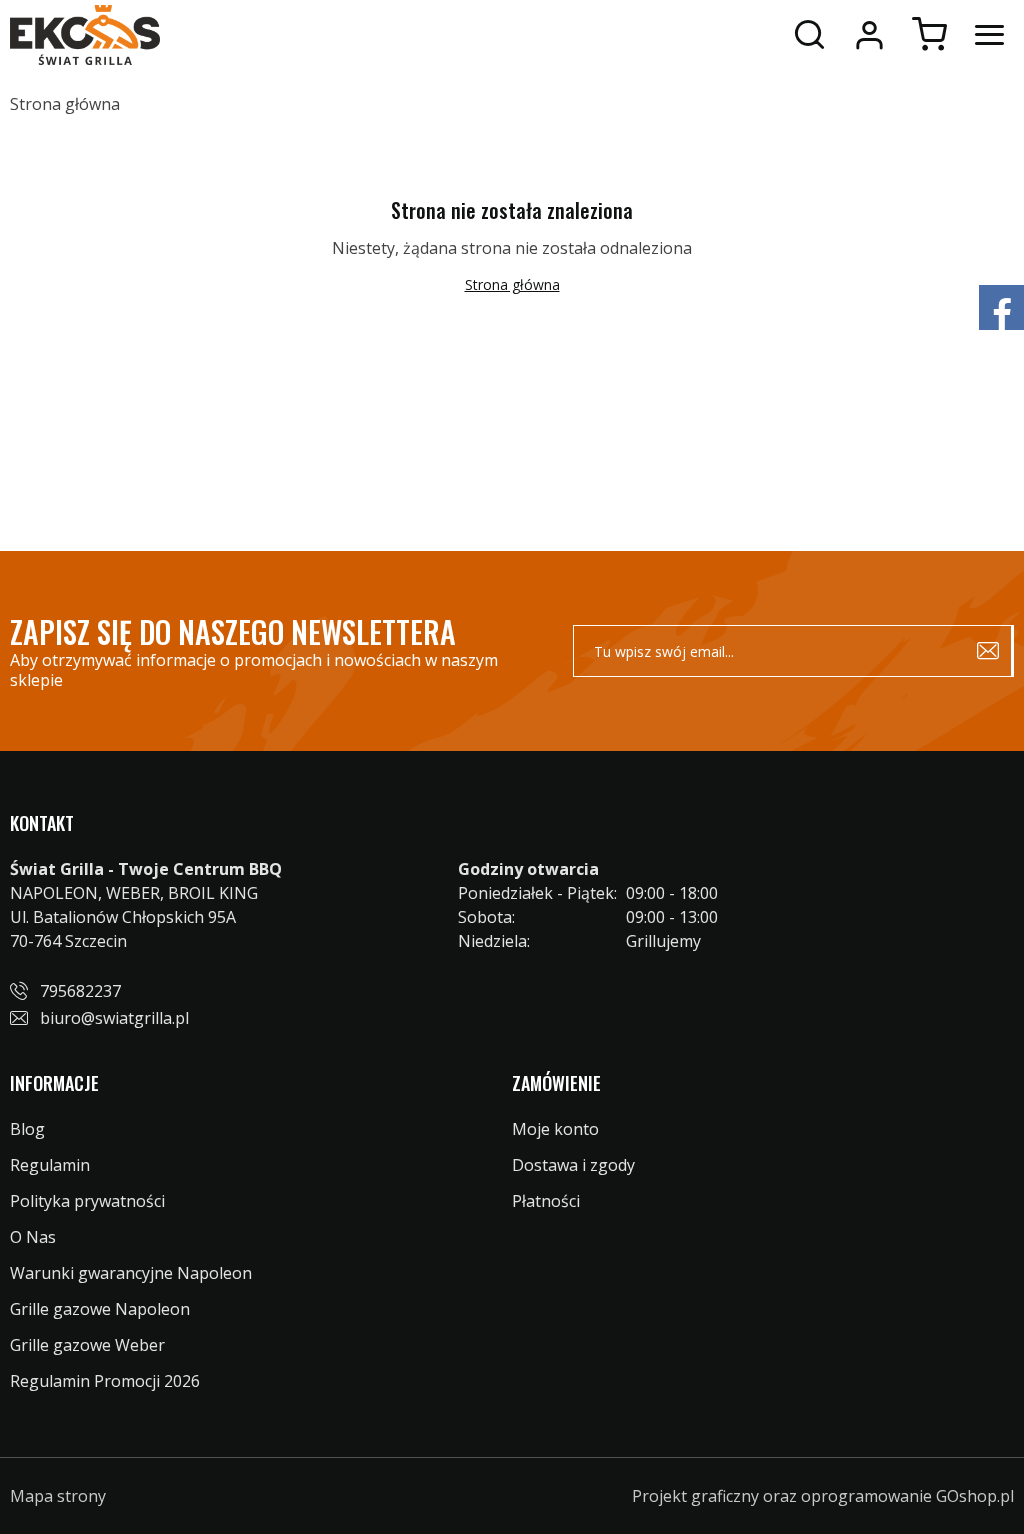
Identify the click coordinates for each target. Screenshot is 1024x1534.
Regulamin (50, 1165)
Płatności (546, 1201)
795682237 (80, 991)
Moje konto (869, 35)
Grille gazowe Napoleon (100, 1309)
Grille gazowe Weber (87, 1345)
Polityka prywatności (87, 1201)
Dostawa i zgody (573, 1165)
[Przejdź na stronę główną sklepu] (85, 35)
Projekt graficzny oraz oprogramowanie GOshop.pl (823, 1496)
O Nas (33, 1237)
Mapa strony (58, 1496)
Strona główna (65, 104)
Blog (27, 1129)
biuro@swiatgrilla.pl (114, 1018)
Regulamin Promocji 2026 (105, 1381)
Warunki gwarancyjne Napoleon (131, 1273)
